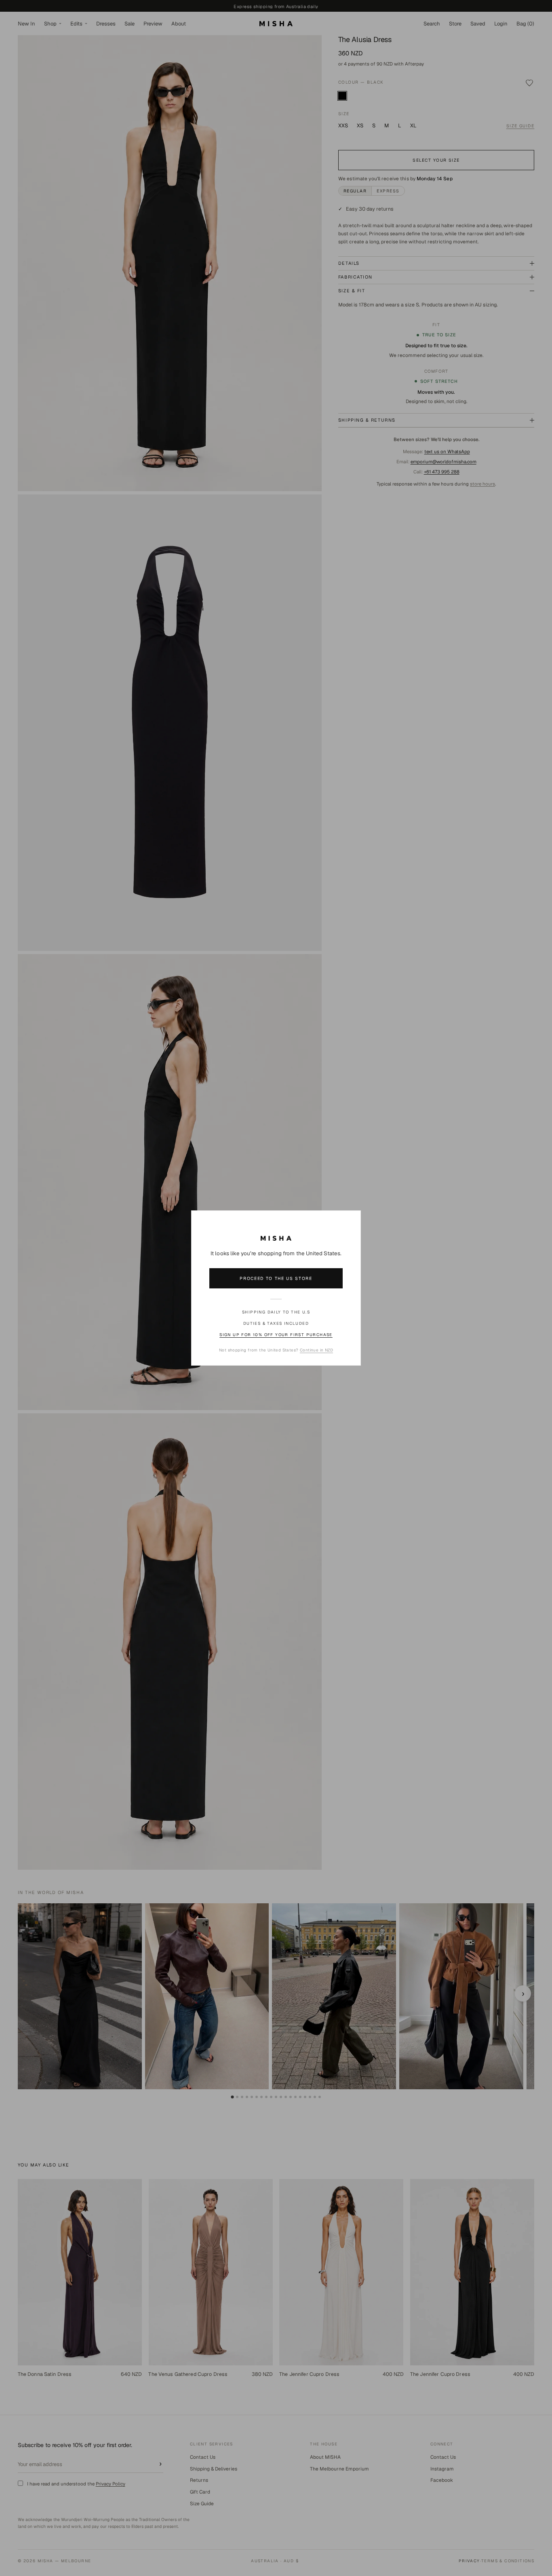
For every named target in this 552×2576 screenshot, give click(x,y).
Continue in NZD (316, 1350)
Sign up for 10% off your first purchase (276, 1335)
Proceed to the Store (276, 1278)
